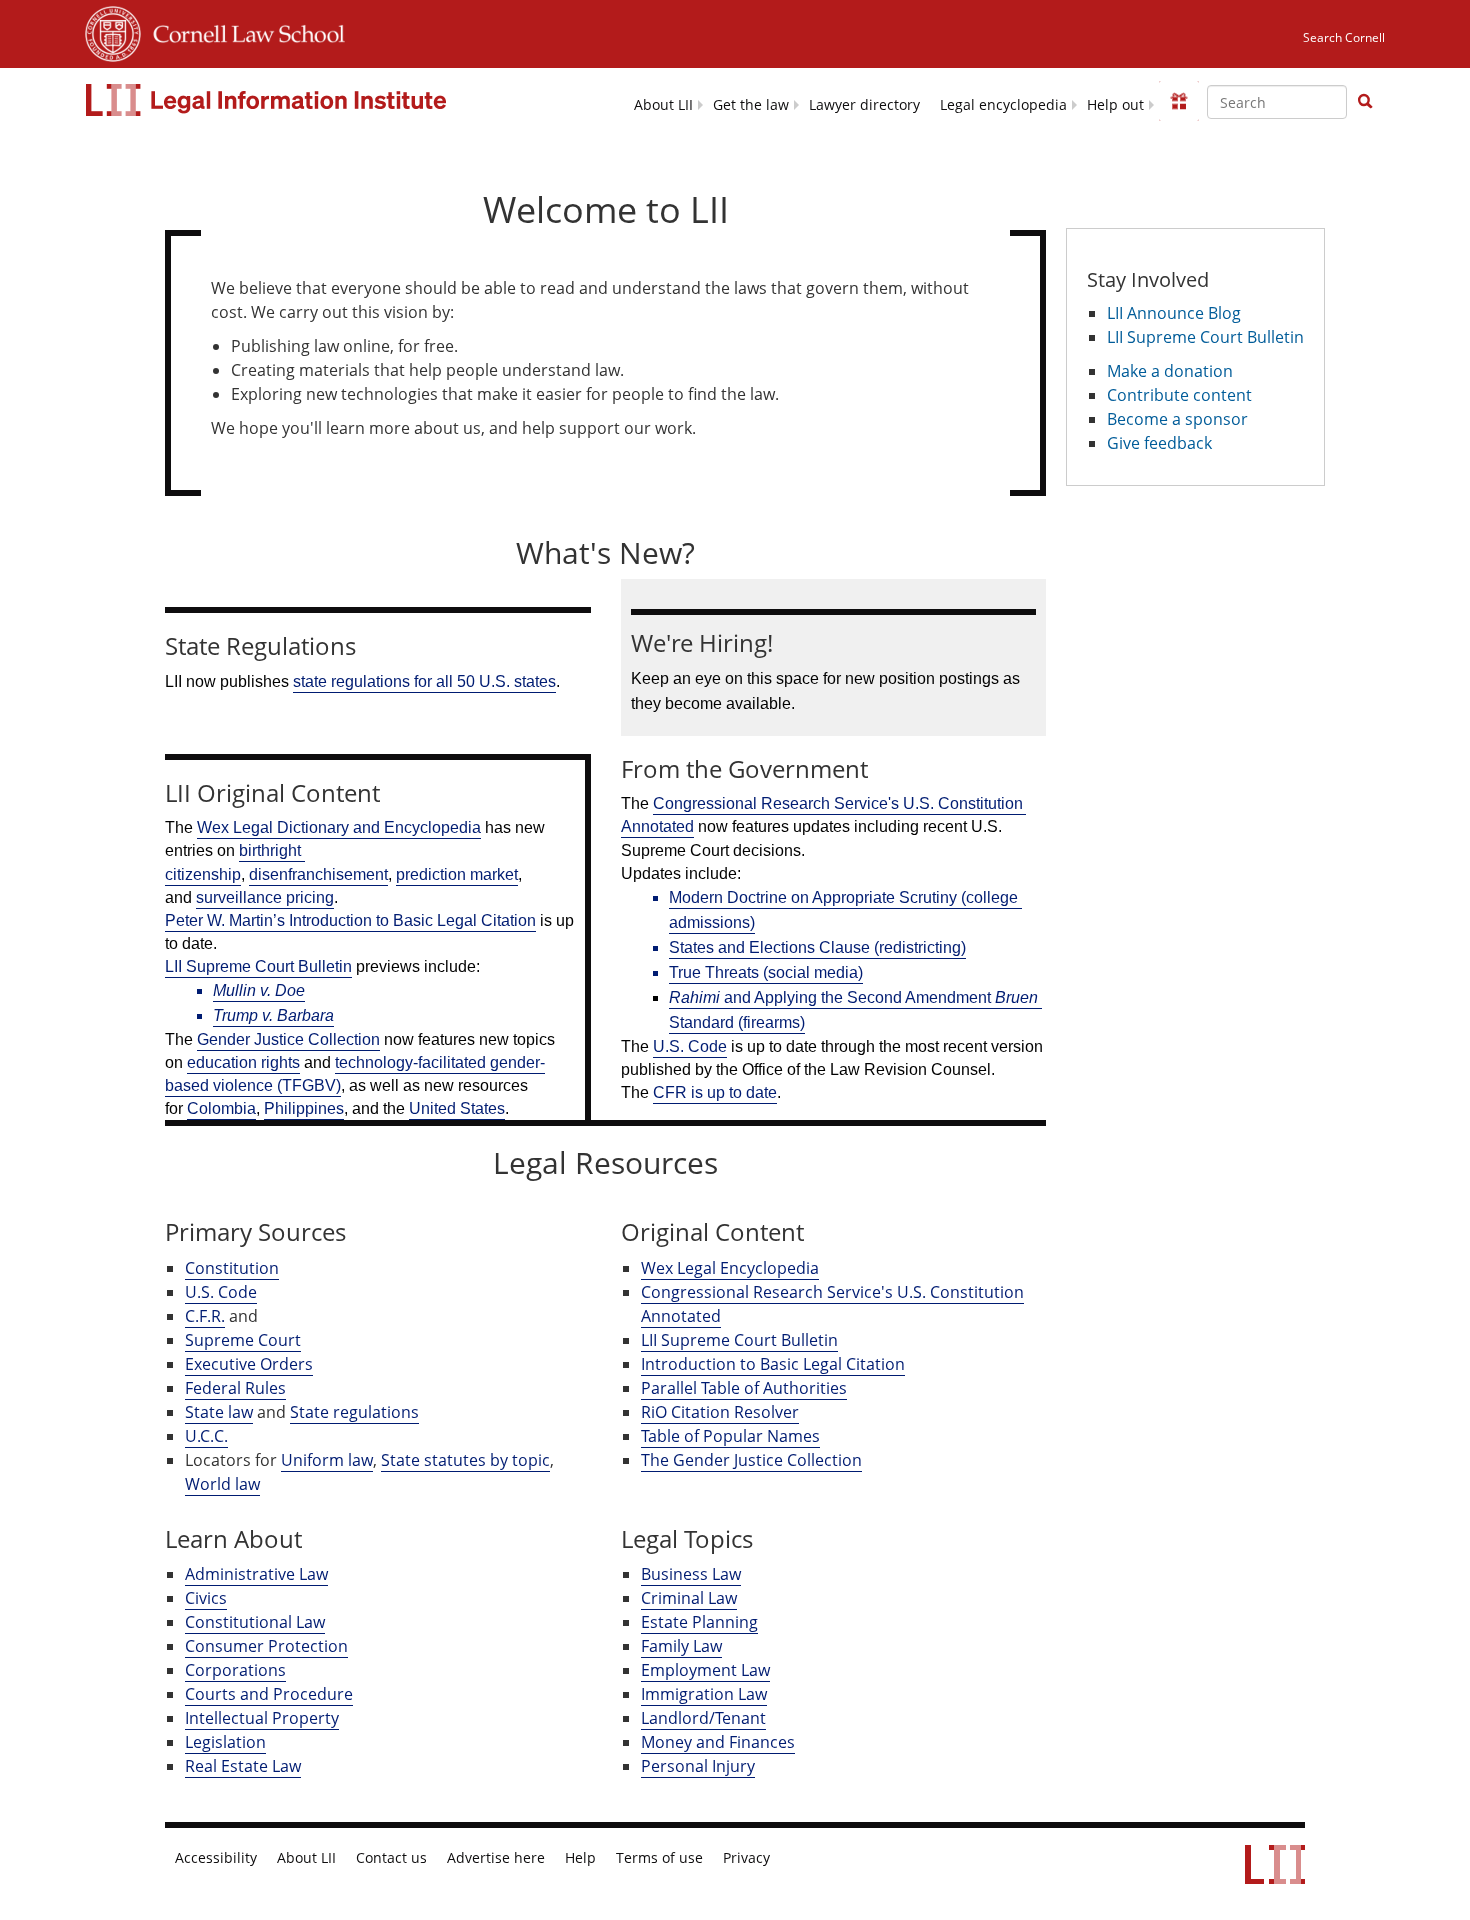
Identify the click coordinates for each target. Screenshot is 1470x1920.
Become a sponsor (1177, 419)
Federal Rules (235, 1388)
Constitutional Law (255, 1622)
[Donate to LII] (1179, 101)
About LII (663, 105)
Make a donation (1170, 371)
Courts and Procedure (269, 1694)
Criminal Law (689, 1598)
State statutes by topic (465, 1460)
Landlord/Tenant (703, 1718)
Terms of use (659, 1858)
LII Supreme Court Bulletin (739, 1340)
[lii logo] (268, 100)
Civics (206, 1598)
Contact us (391, 1858)
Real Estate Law (243, 1766)
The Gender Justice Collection (751, 1460)
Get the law (751, 105)
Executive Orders (249, 1364)
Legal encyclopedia (1003, 105)
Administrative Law (256, 1574)
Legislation (225, 1742)
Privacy (746, 1858)
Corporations (235, 1670)
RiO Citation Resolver (720, 1412)
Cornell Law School (243, 31)
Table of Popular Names (730, 1436)
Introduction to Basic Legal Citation (773, 1364)
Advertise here (496, 1858)
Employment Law (705, 1670)
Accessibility (216, 1858)
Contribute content (1179, 395)
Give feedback (1159, 443)
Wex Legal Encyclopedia (730, 1268)
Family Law (681, 1646)
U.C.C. (206, 1436)
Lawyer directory (864, 105)
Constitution (232, 1268)
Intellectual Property (262, 1718)
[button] (1365, 101)
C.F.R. (205, 1316)
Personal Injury (698, 1766)
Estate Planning (699, 1622)
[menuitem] (663, 103)
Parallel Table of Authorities (744, 1388)
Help (580, 1858)
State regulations (354, 1412)
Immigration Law (704, 1694)
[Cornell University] (113, 31)
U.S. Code (221, 1292)
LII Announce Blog (1174, 313)
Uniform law (327, 1460)
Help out (1115, 105)
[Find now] (1365, 102)
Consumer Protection (266, 1646)
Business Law (691, 1574)
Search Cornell (1344, 37)
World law (222, 1484)
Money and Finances (718, 1742)
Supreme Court (243, 1340)
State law (219, 1412)
